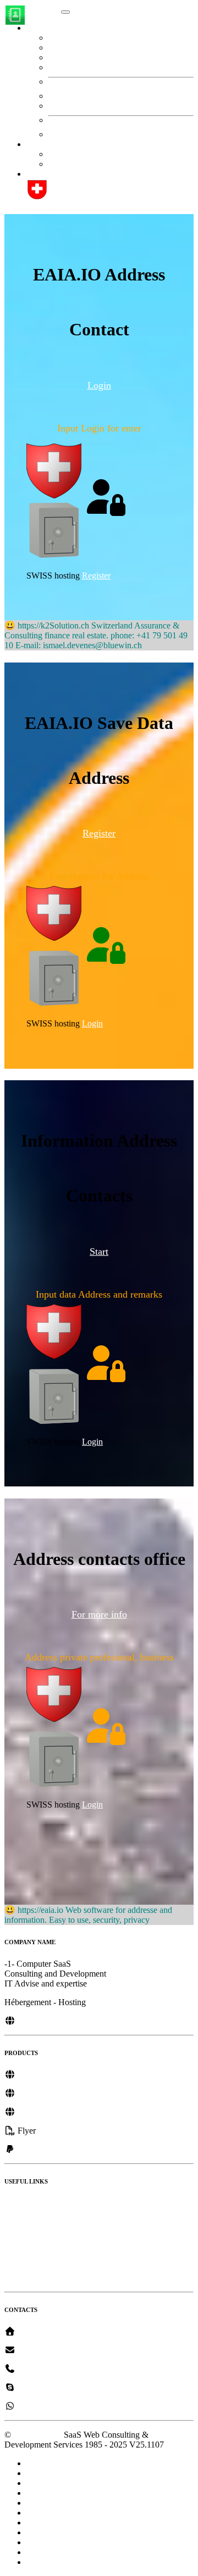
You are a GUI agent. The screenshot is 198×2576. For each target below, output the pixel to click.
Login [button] (99, 385)
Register (63, 164)
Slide (13, 2278)
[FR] (66, 2131)
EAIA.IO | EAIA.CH (64, 174)
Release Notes (29, 2203)
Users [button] (36, 28)
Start (56, 154)
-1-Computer (38, 2350)
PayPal (28, 2149)
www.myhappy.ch (48, 2093)
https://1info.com (46, 2075)
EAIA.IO (42, 9)
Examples (21, 2259)
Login (92, 1023)
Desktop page (28, 2222)
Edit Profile (80, 38)
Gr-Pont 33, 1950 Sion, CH (64, 2331)
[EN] (47, 2131)
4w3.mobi (34, 2112)
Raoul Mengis (40, 2387)
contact (73, 96)
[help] (37, 197)
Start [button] (34, 144)
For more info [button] (99, 1614)
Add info (76, 57)
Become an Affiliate (39, 2240)
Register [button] (99, 833)
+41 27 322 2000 (45, 2369)
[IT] (83, 2131)
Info (68, 47)
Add (68, 106)
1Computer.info (44, 2021)
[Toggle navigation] (65, 12)
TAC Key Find (88, 67)
